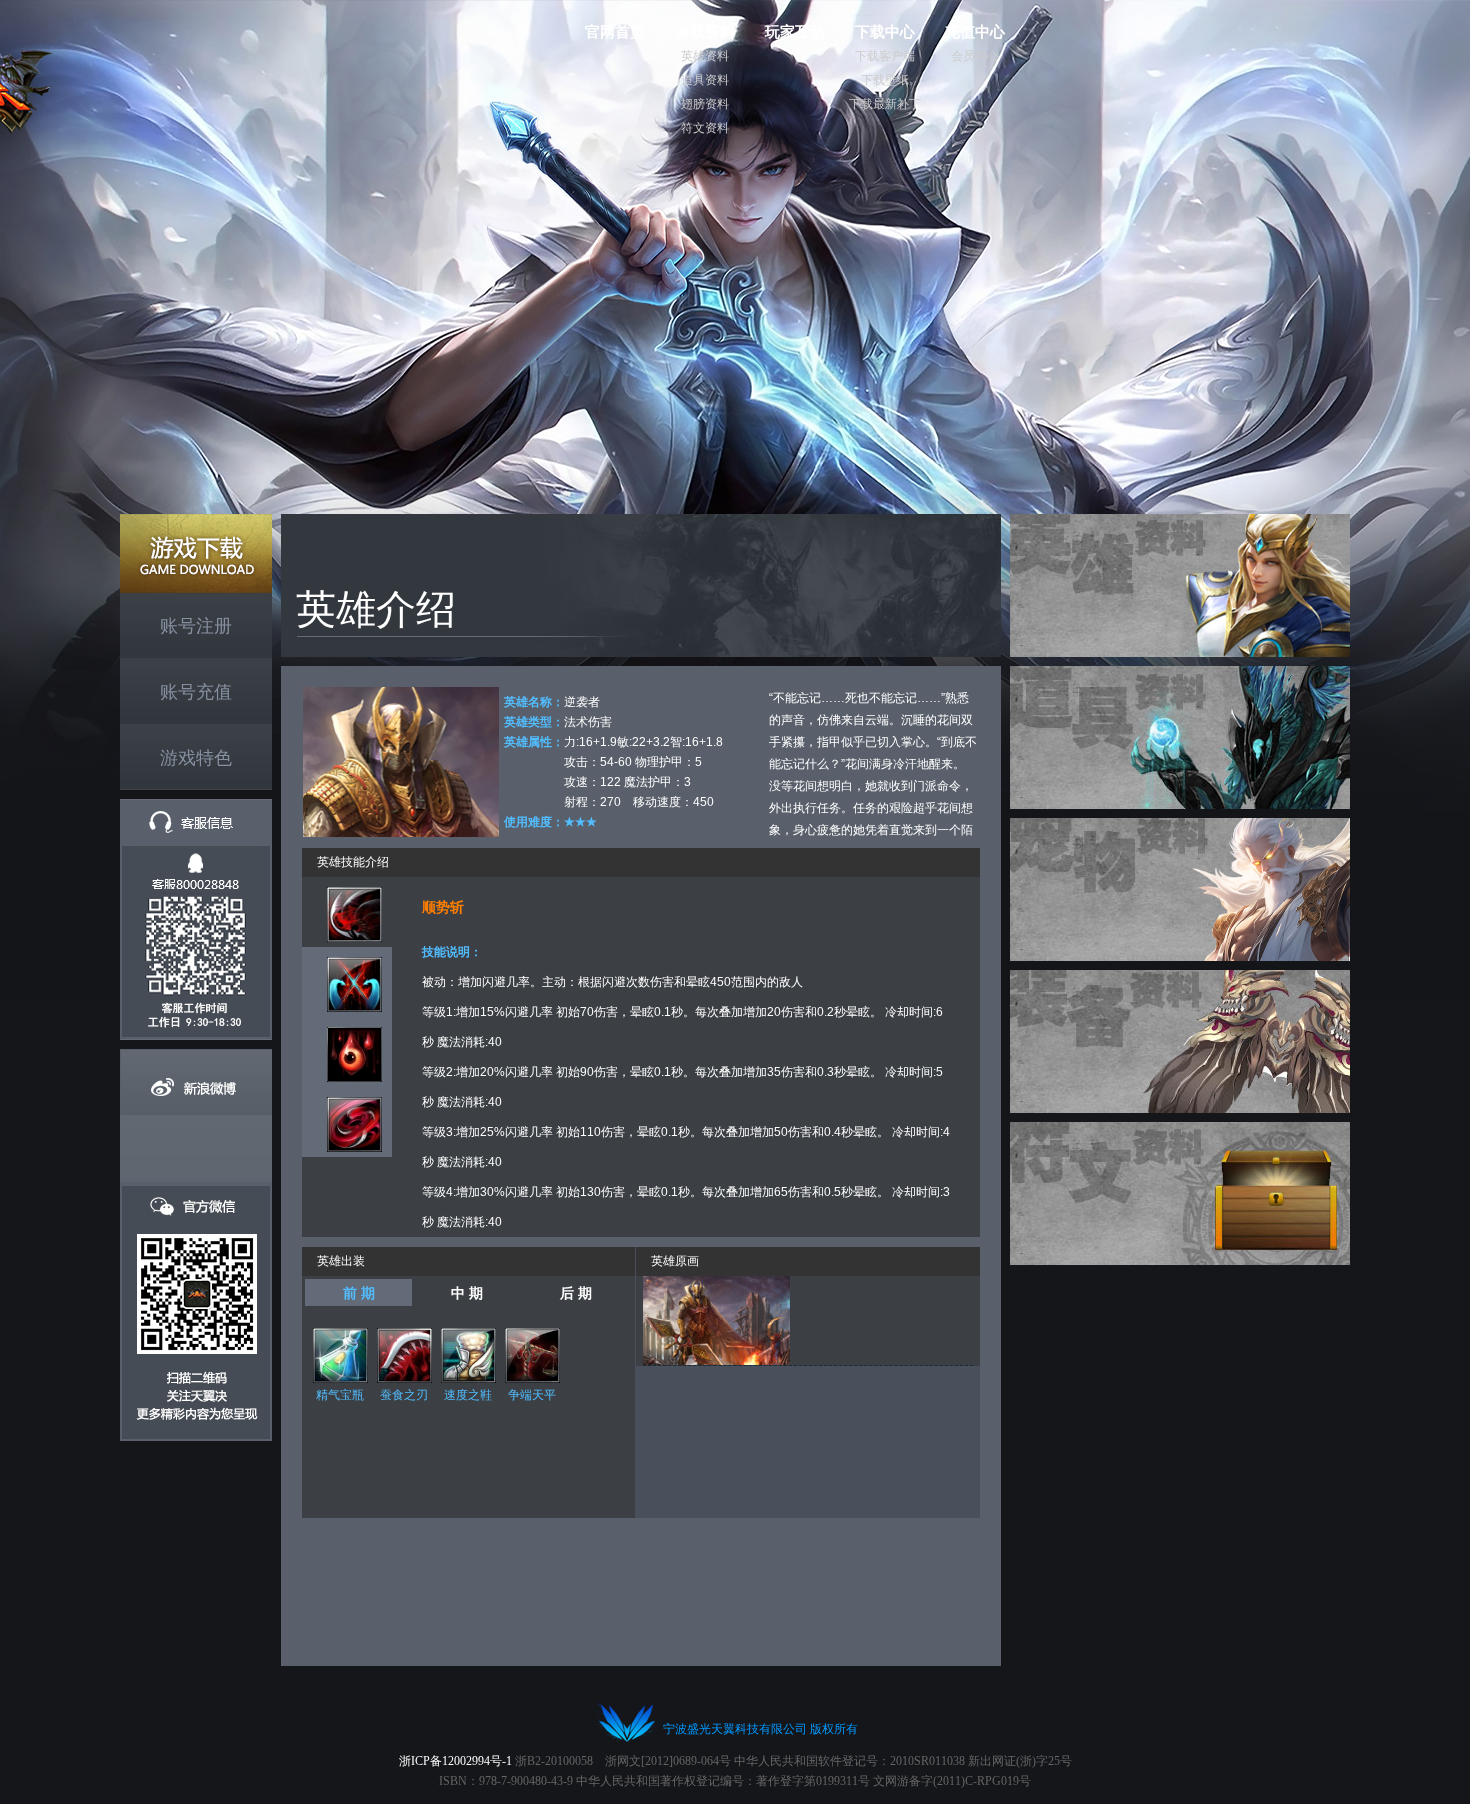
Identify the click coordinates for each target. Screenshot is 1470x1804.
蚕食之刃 (404, 1395)
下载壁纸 (885, 80)
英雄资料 (705, 56)
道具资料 (705, 80)
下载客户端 (885, 56)
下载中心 (885, 31)
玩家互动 (795, 31)
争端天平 (532, 1395)
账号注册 (196, 626)
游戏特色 (196, 758)
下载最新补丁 (885, 104)
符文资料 (705, 128)
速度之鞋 (468, 1395)
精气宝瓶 (340, 1395)
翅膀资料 (705, 104)
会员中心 (975, 56)
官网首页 (615, 31)
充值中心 (975, 31)
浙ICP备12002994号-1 (455, 1761)
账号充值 (196, 692)
